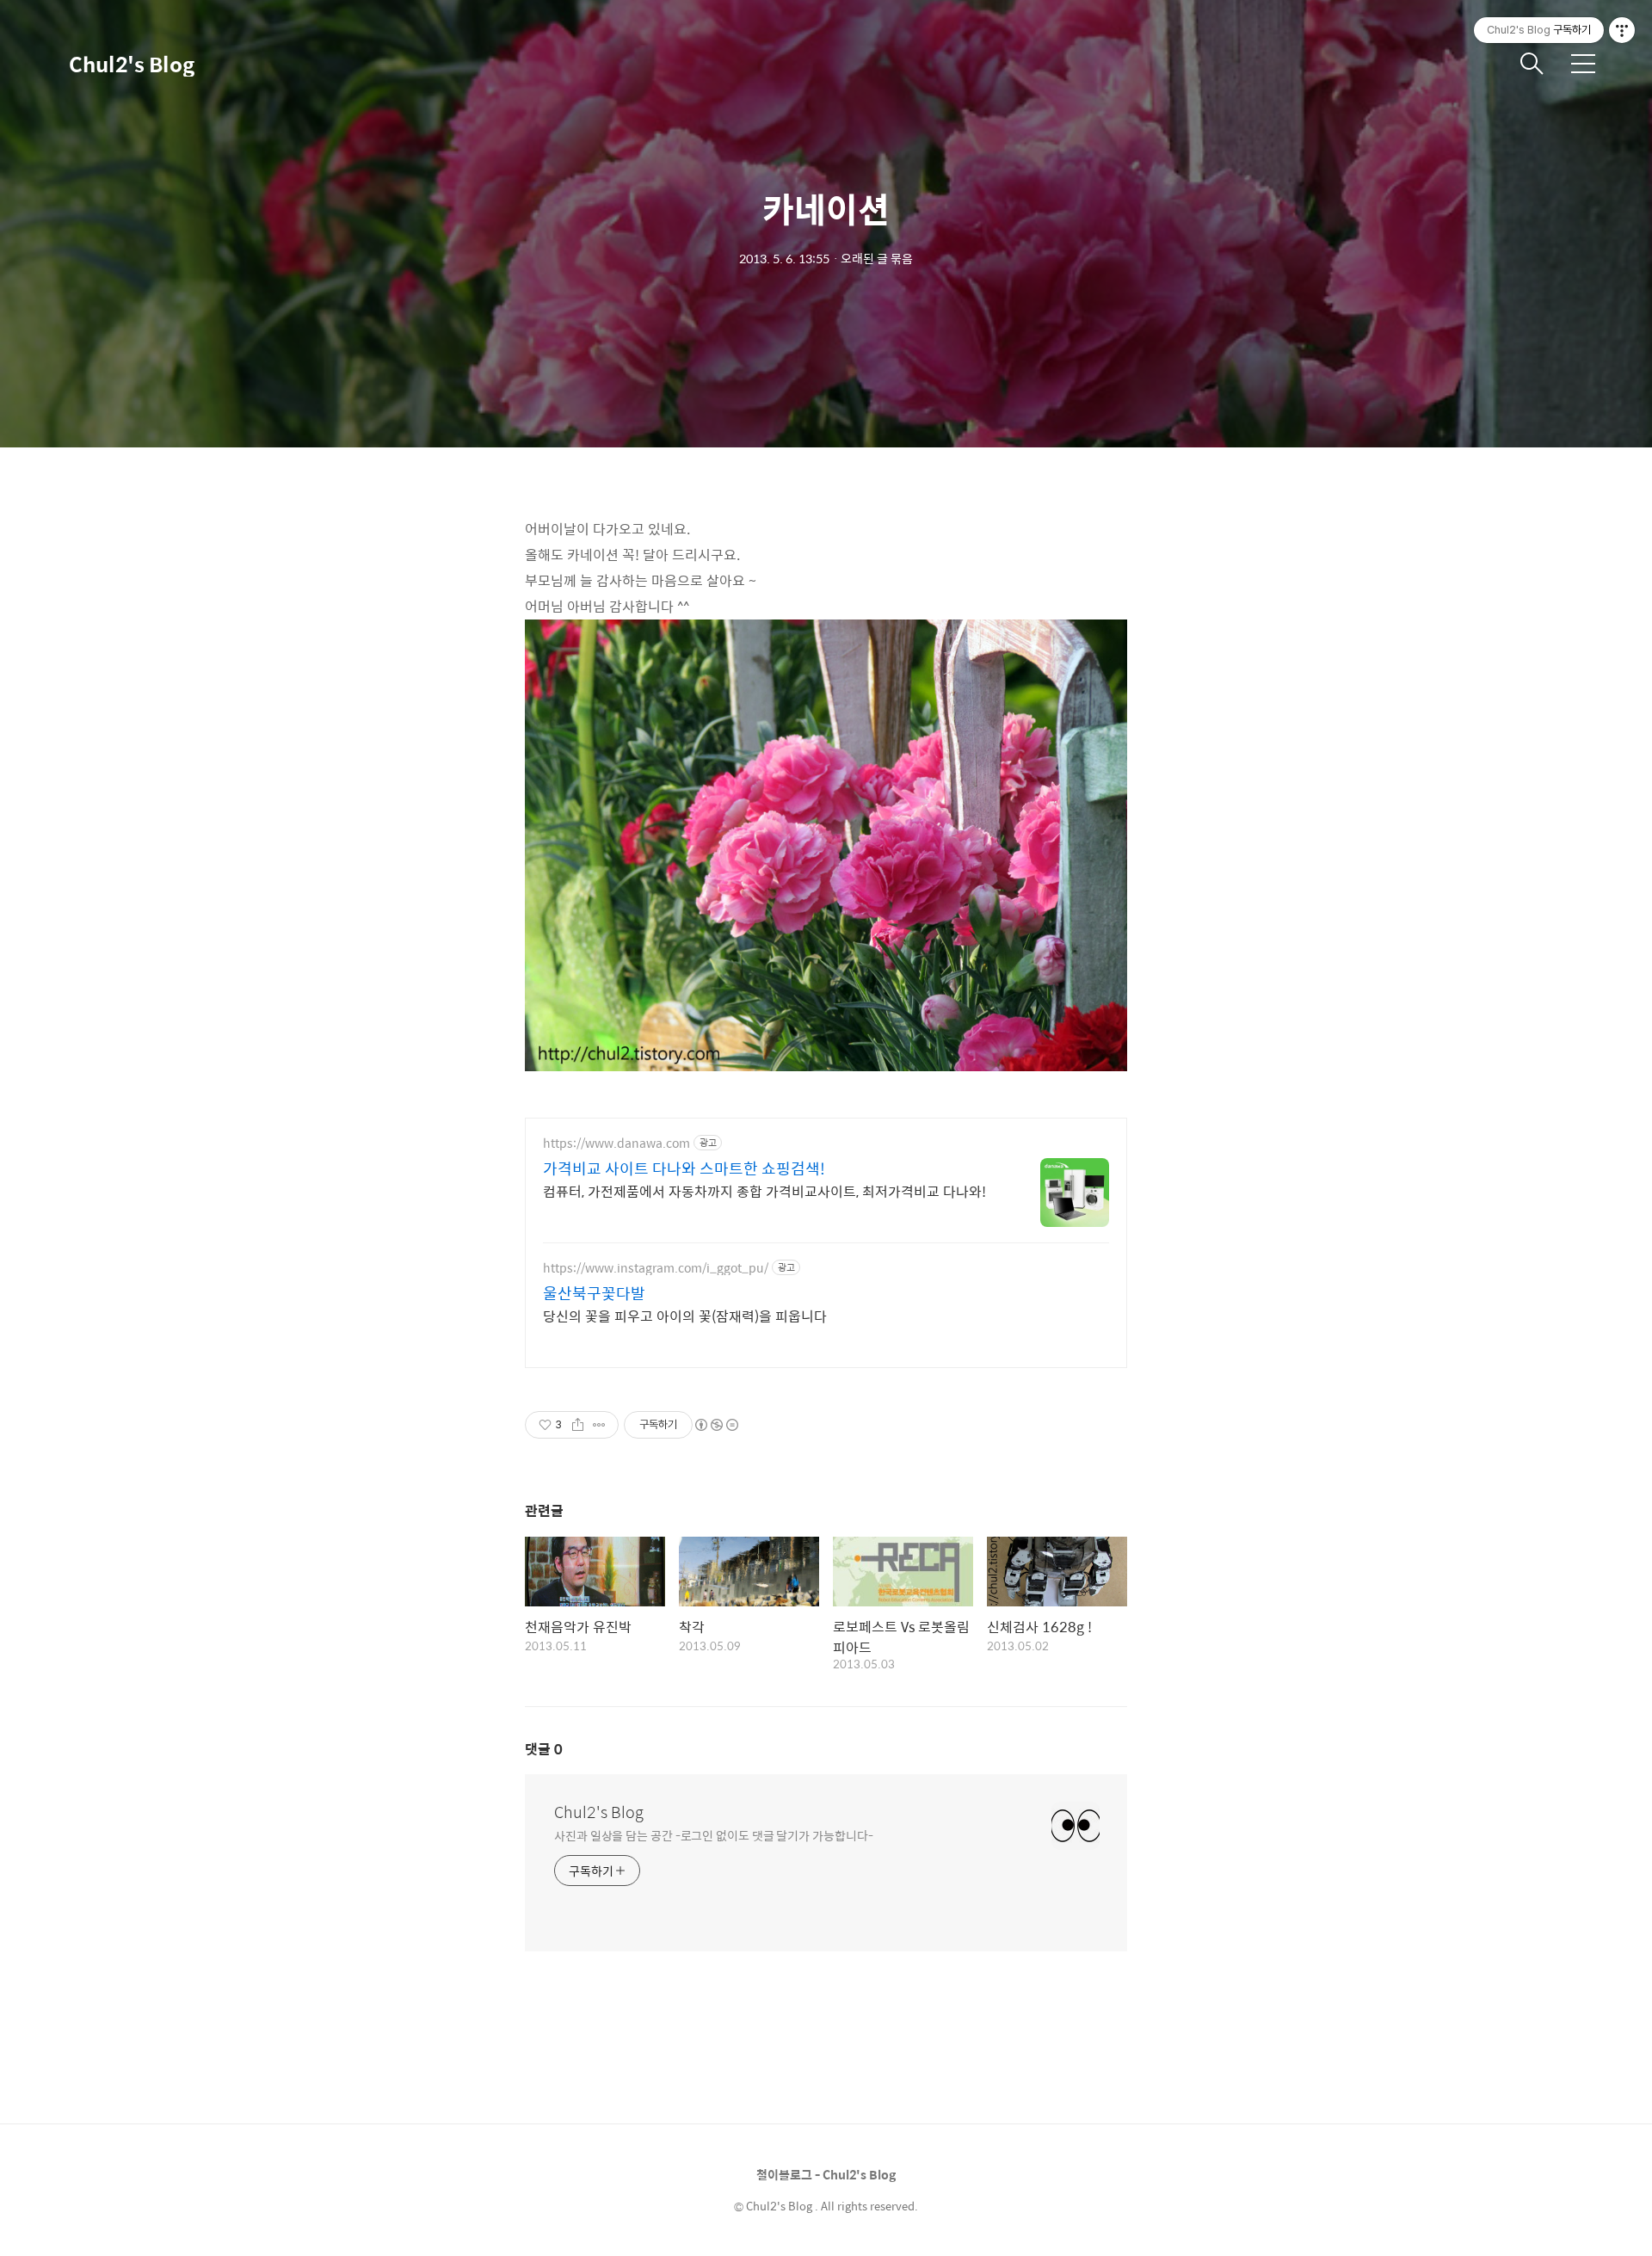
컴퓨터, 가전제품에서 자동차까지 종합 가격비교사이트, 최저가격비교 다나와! (764, 1191)
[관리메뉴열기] (1622, 30)
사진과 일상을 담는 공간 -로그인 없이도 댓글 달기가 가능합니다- (713, 1835)
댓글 (544, 1749)
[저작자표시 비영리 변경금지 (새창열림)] (716, 1425)
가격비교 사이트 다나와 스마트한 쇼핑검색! (684, 1168)
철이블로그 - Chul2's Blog (826, 2174)
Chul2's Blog (132, 64)
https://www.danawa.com (616, 1143)
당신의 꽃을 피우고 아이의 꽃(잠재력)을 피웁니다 (685, 1316)
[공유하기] (578, 1425)
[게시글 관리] (599, 1425)
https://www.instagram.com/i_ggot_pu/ (656, 1268)
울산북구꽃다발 (594, 1293)
